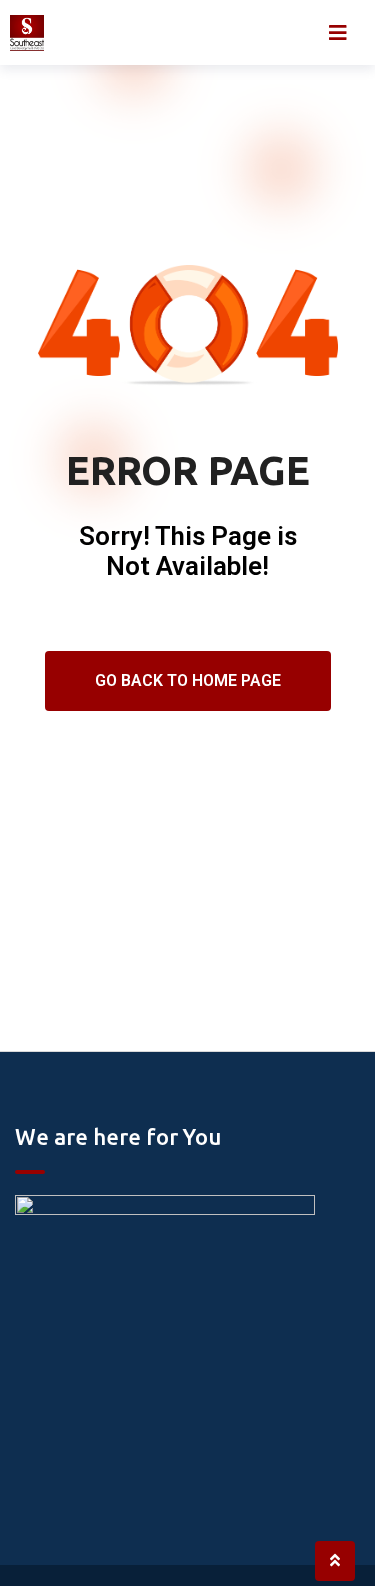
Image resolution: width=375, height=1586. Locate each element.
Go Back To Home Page (188, 680)
